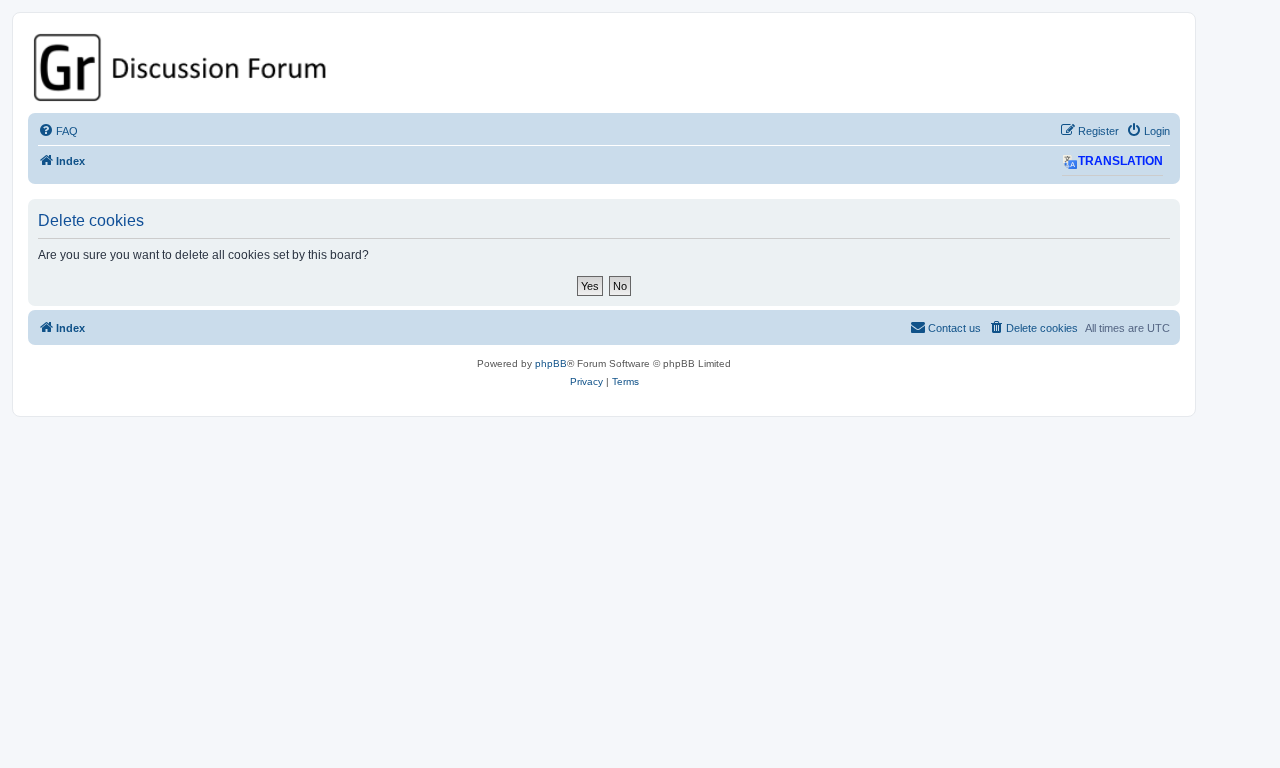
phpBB (551, 363)
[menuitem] (58, 131)
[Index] (604, 67)
